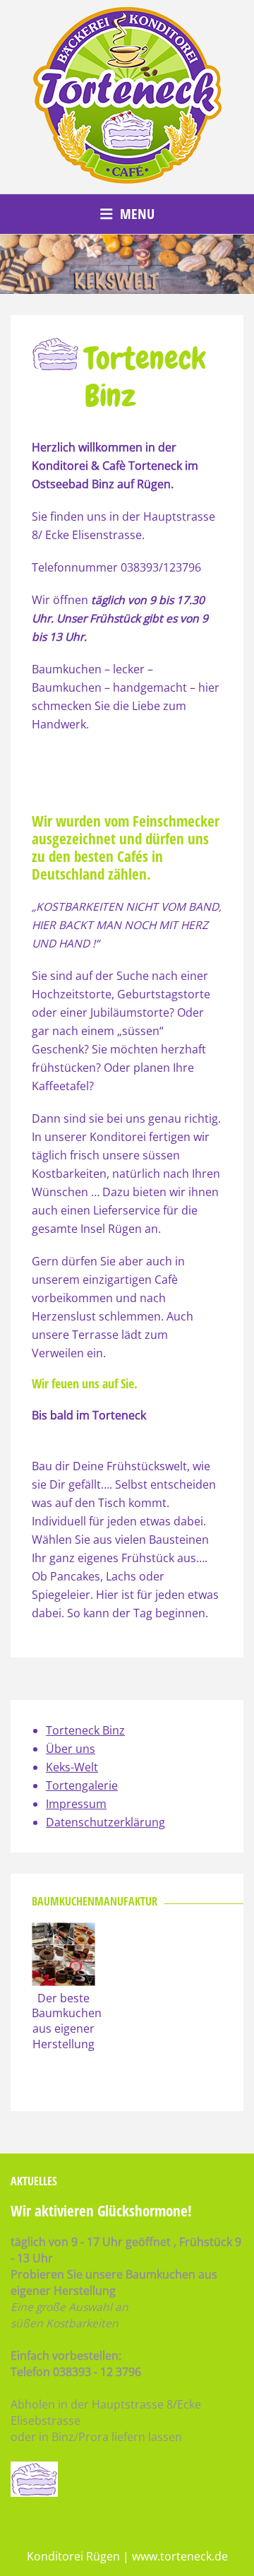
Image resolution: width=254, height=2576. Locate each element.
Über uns (71, 1749)
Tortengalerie (82, 1785)
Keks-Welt (72, 1767)
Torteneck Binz (85, 1730)
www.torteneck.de (180, 2556)
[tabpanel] (127, 264)
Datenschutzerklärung (105, 1822)
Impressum (76, 1804)
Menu (137, 214)
